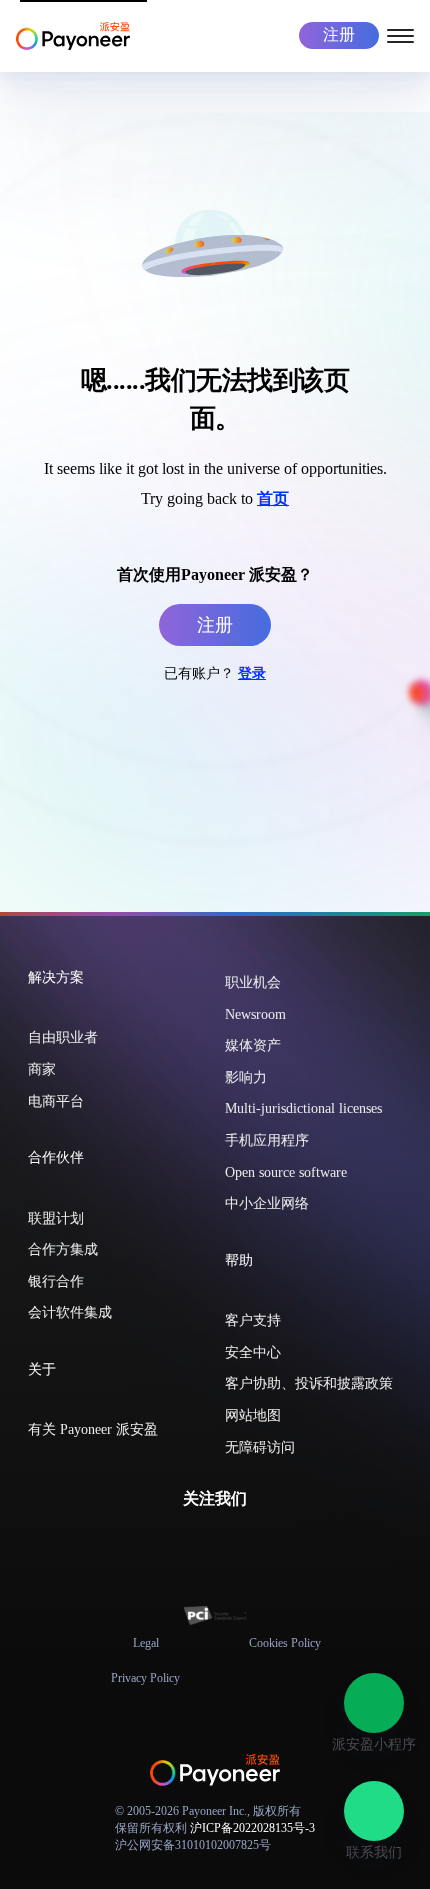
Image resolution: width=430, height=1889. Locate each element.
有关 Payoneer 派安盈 (93, 1429)
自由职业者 (63, 1037)
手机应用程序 (267, 1140)
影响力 (246, 1077)
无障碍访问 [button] (260, 1447)
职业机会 (253, 982)
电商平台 (56, 1101)
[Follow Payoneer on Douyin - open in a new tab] (231, 1542)
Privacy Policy (145, 1678)
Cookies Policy (285, 1643)
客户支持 (253, 1320)
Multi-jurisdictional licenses (303, 1108)
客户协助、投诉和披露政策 (309, 1383)
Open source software (286, 1172)
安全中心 (253, 1352)
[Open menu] (400, 34)
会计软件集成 (70, 1312)
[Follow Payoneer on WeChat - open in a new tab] (167, 1542)
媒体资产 (253, 1045)
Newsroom (255, 1014)
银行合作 (56, 1281)
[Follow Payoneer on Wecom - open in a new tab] (199, 1542)
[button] (374, 1703)
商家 (42, 1069)
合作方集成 (63, 1249)
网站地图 (253, 1415)
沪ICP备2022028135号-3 (252, 1828)
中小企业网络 (267, 1203)
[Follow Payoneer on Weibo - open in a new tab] (263, 1542)
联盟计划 (56, 1218)
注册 (339, 34)
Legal (146, 1643)
